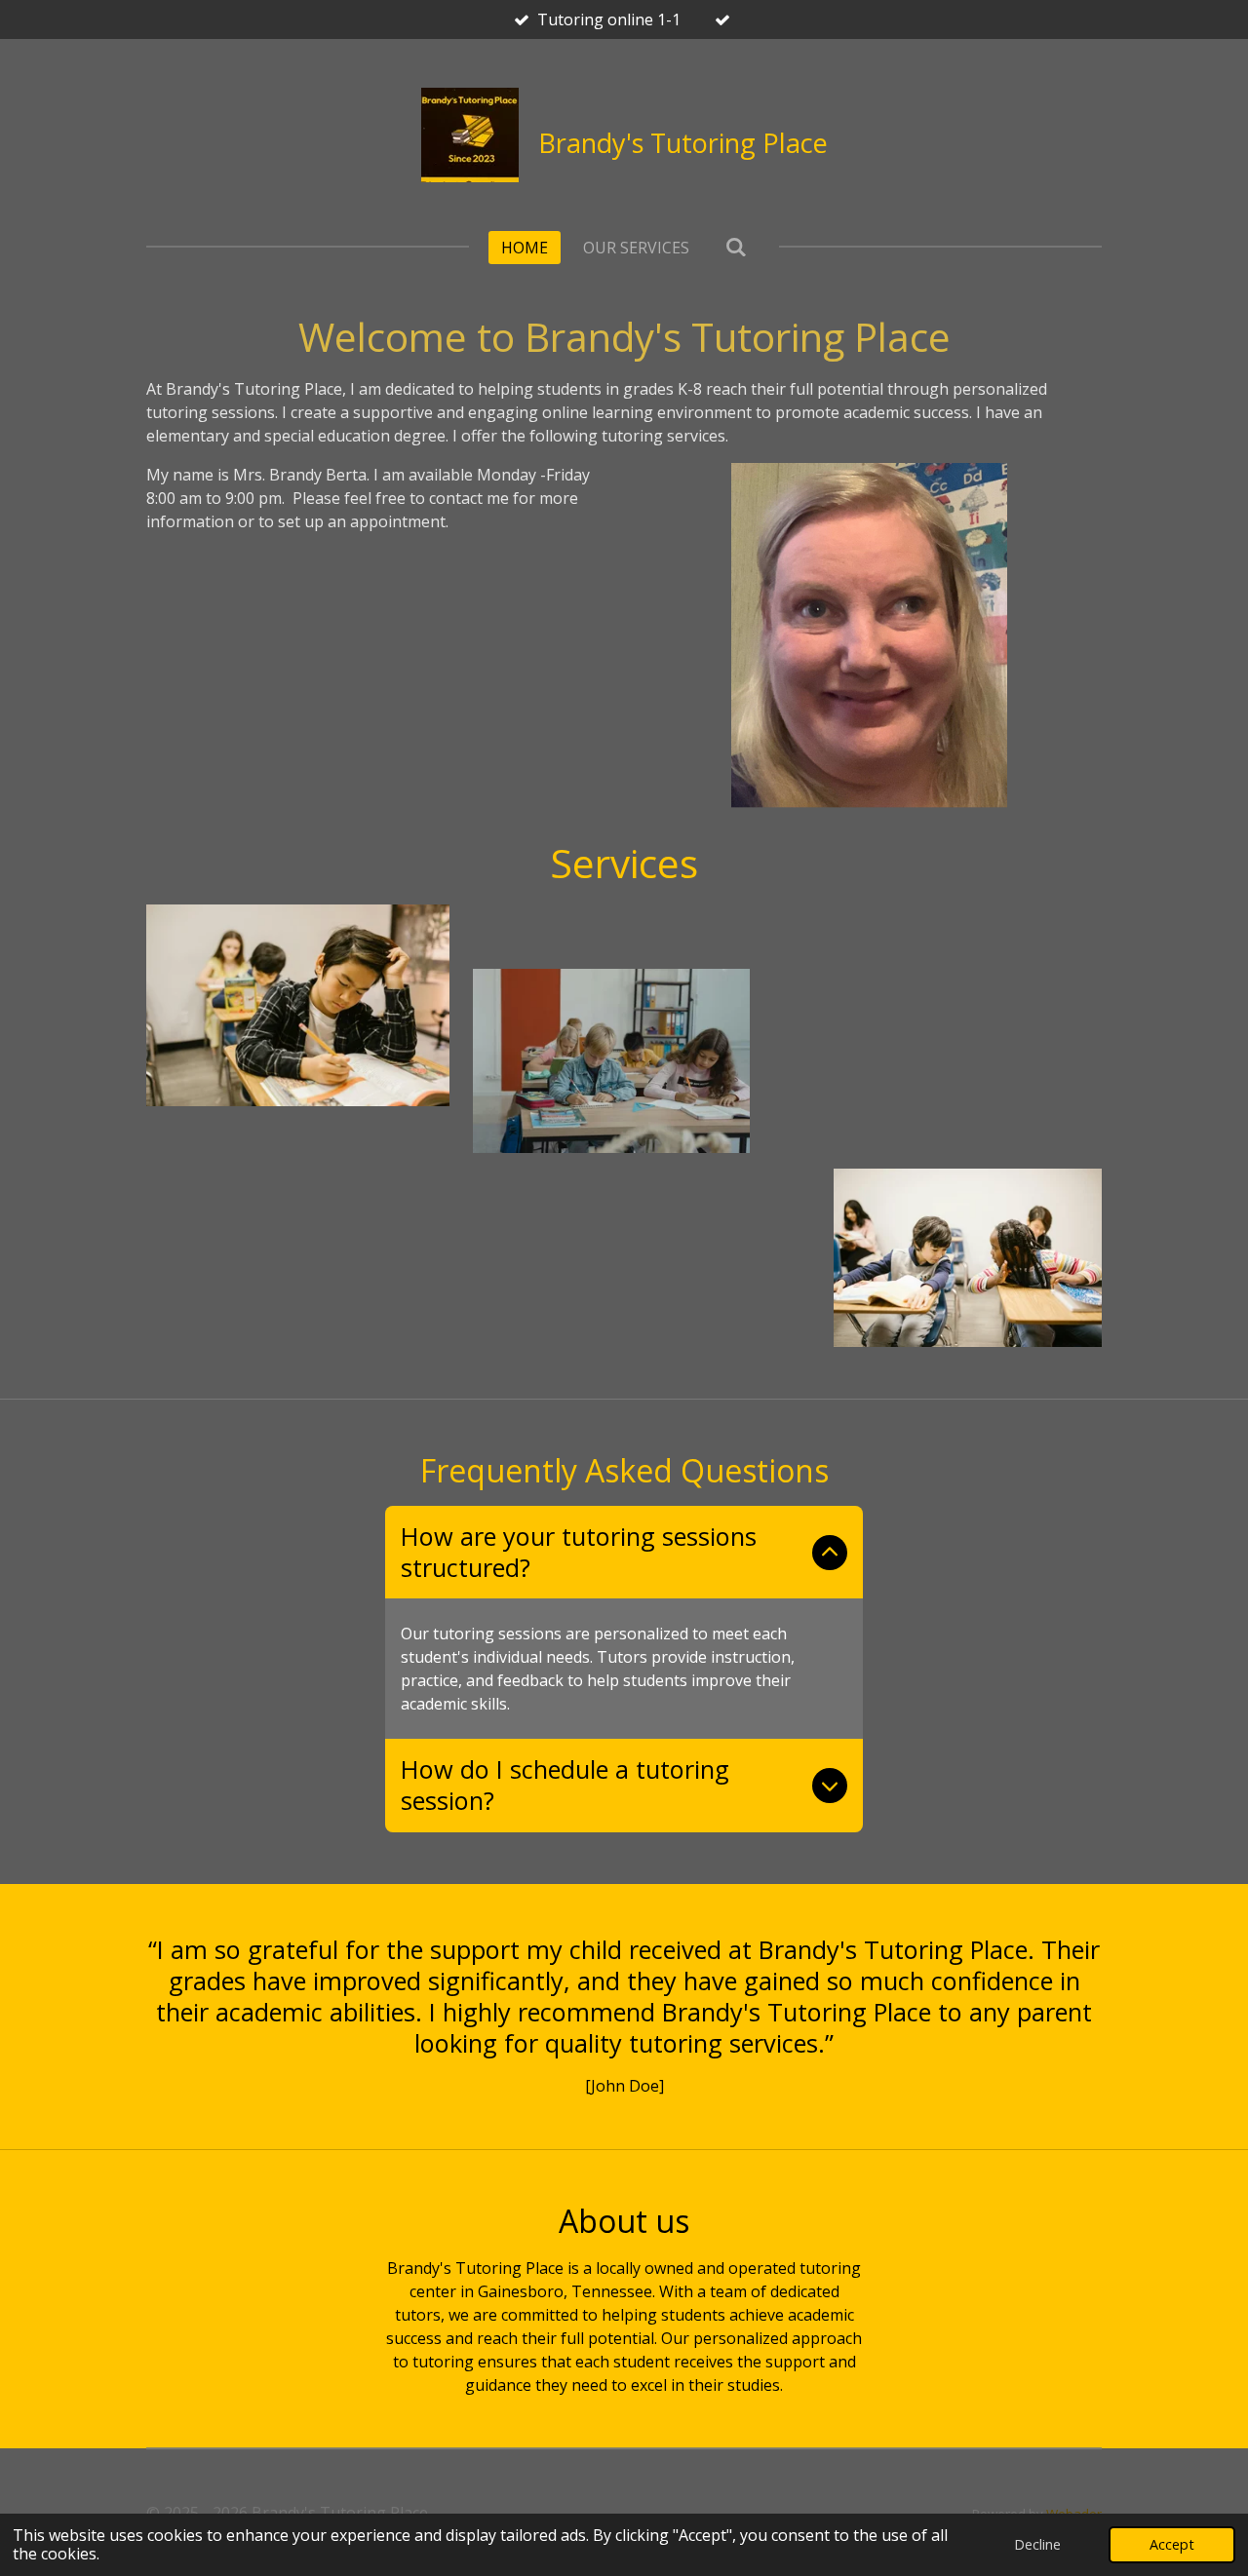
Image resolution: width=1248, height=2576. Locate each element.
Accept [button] (1172, 2544)
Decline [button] (1037, 2544)
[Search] (735, 247)
